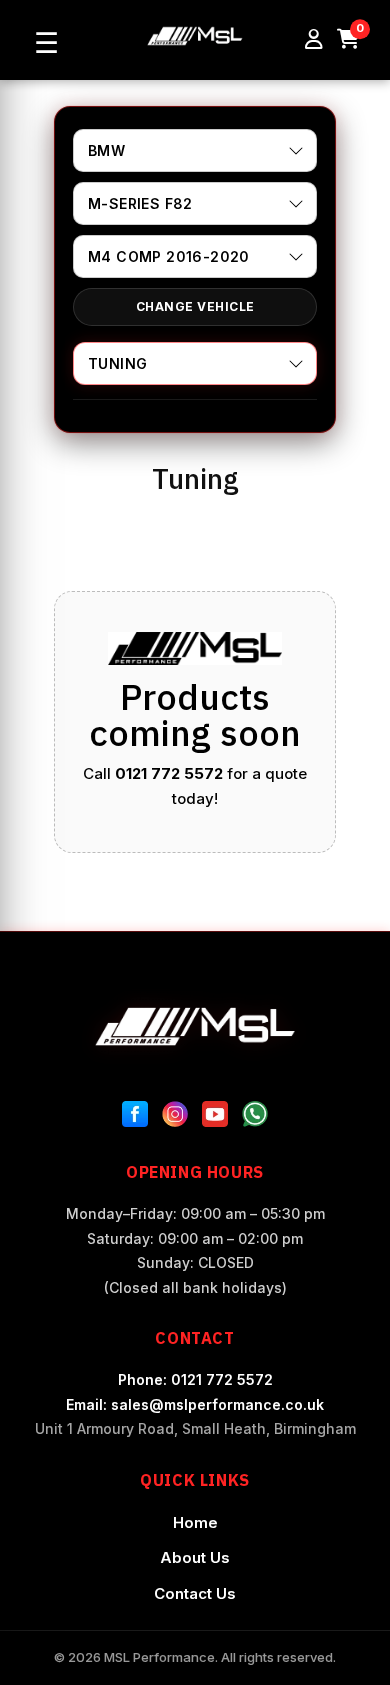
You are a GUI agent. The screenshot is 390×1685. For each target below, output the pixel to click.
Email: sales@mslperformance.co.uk (195, 1404)
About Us (195, 1557)
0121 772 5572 (169, 773)
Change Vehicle (195, 306)
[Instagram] (175, 1118)
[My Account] (314, 40)
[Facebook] (135, 1118)
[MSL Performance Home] (195, 1026)
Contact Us (195, 1593)
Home (195, 1522)
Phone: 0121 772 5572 (195, 1379)
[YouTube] (215, 1118)
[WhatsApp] (255, 1118)
